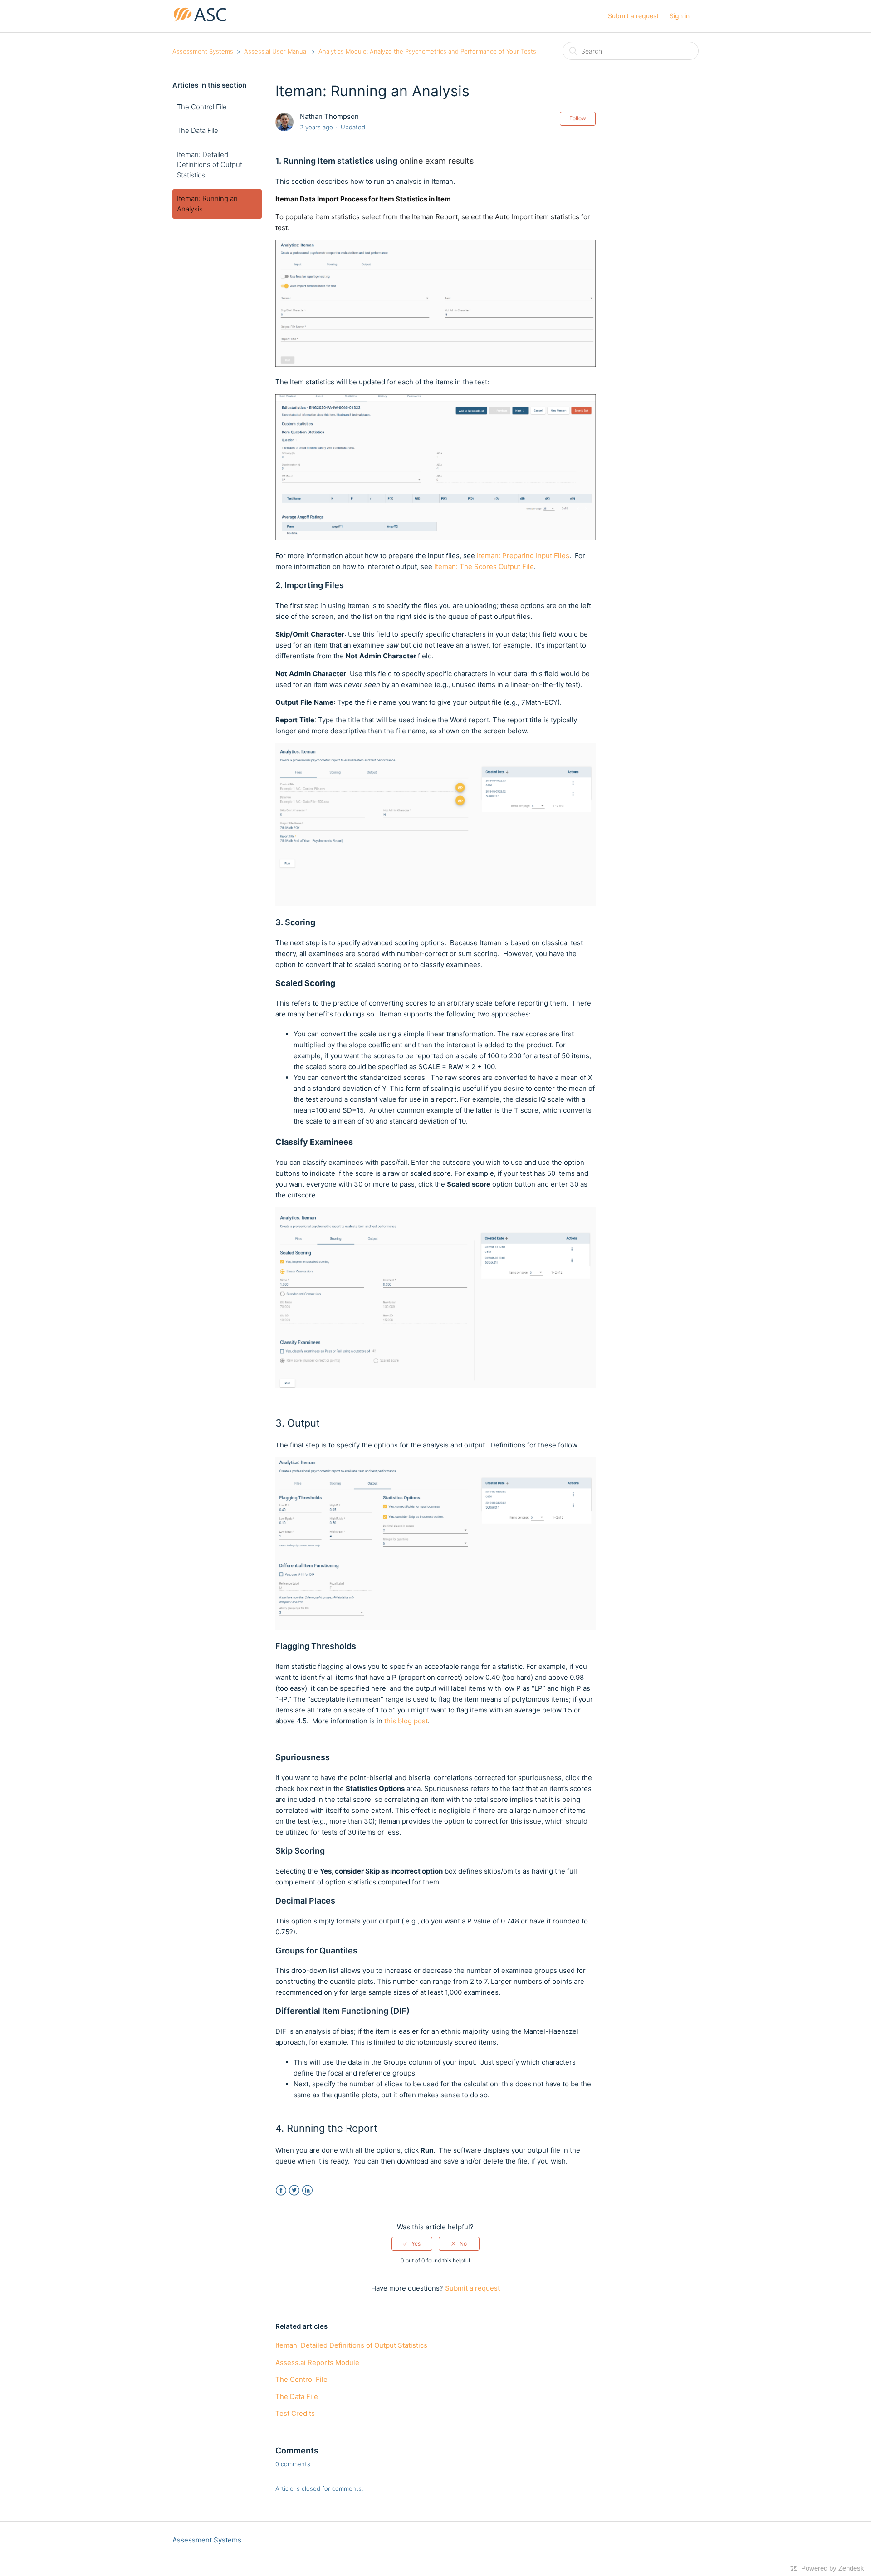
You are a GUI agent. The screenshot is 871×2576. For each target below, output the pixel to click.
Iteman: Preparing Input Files (523, 556)
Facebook (281, 2191)
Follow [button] (578, 118)
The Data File (198, 130)
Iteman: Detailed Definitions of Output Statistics (210, 165)
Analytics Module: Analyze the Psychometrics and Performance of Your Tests (427, 51)
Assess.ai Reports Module (317, 2363)
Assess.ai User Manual (276, 51)
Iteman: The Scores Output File (484, 567)
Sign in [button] (680, 16)
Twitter (294, 2191)
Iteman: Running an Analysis (207, 204)
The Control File (202, 107)
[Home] (200, 21)
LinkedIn (307, 2191)
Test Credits (295, 2413)
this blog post (406, 1721)
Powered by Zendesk (833, 2568)
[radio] (412, 2244)
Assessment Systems (203, 51)
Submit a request (633, 16)
